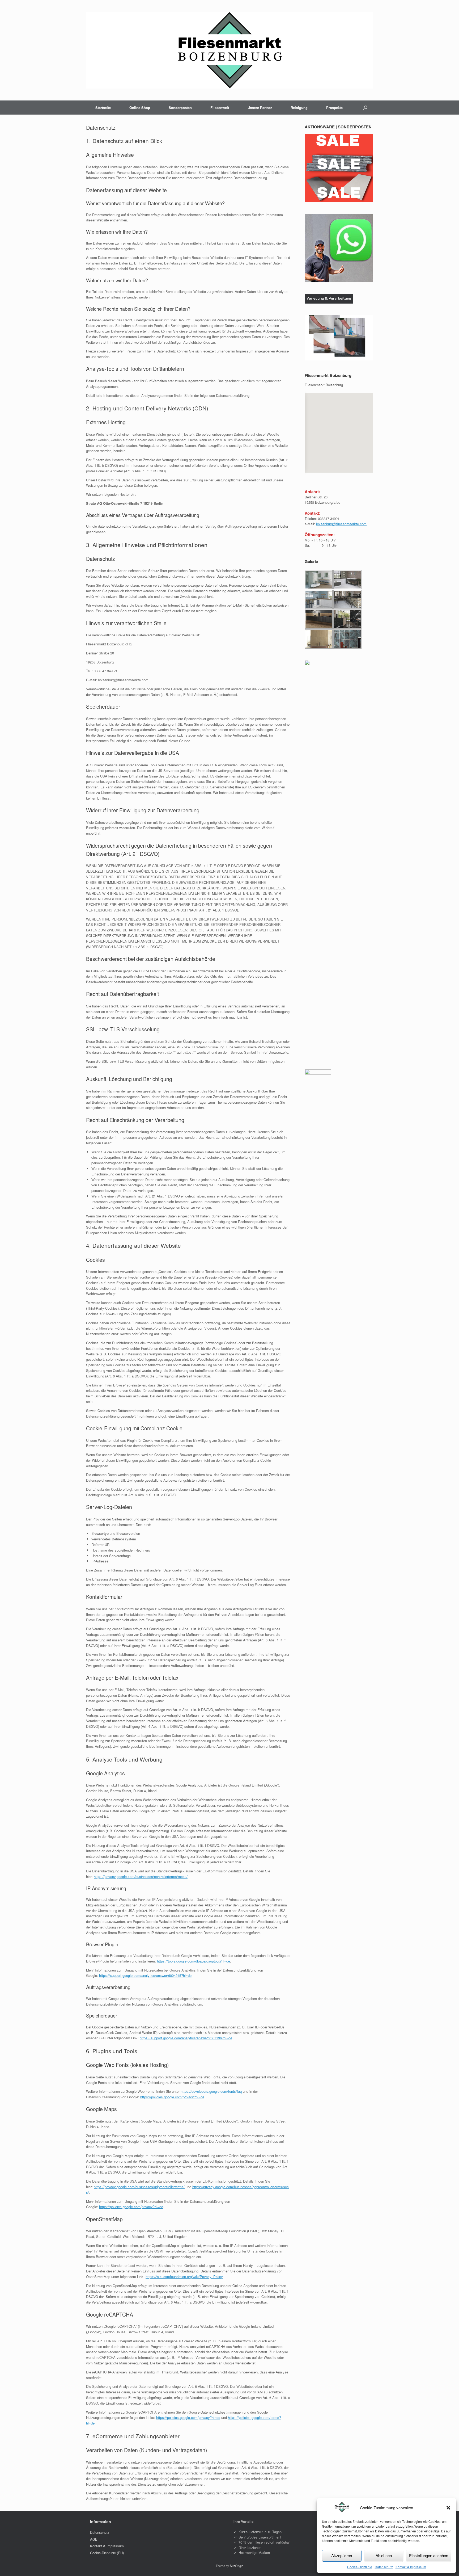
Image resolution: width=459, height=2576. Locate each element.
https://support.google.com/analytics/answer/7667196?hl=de (186, 2038)
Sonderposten (180, 108)
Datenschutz (384, 2567)
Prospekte (334, 108)
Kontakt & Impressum (411, 2567)
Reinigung (299, 108)
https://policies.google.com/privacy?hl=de (172, 2097)
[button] (448, 2508)
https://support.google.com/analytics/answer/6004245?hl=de (145, 1975)
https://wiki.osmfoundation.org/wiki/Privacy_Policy (184, 2277)
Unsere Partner (260, 108)
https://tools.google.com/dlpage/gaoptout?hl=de (194, 1961)
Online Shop (140, 108)
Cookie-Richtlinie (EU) (107, 2553)
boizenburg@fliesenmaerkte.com (341, 524)
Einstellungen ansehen (429, 2555)
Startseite (103, 108)
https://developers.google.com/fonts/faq (211, 2091)
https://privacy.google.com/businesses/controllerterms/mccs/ (141, 1877)
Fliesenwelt (220, 108)
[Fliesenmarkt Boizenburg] (229, 50)
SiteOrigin (237, 2566)
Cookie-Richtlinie (360, 2567)
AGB (94, 2539)
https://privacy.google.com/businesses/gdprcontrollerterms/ (139, 2187)
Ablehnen (384, 2555)
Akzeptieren (342, 2555)
